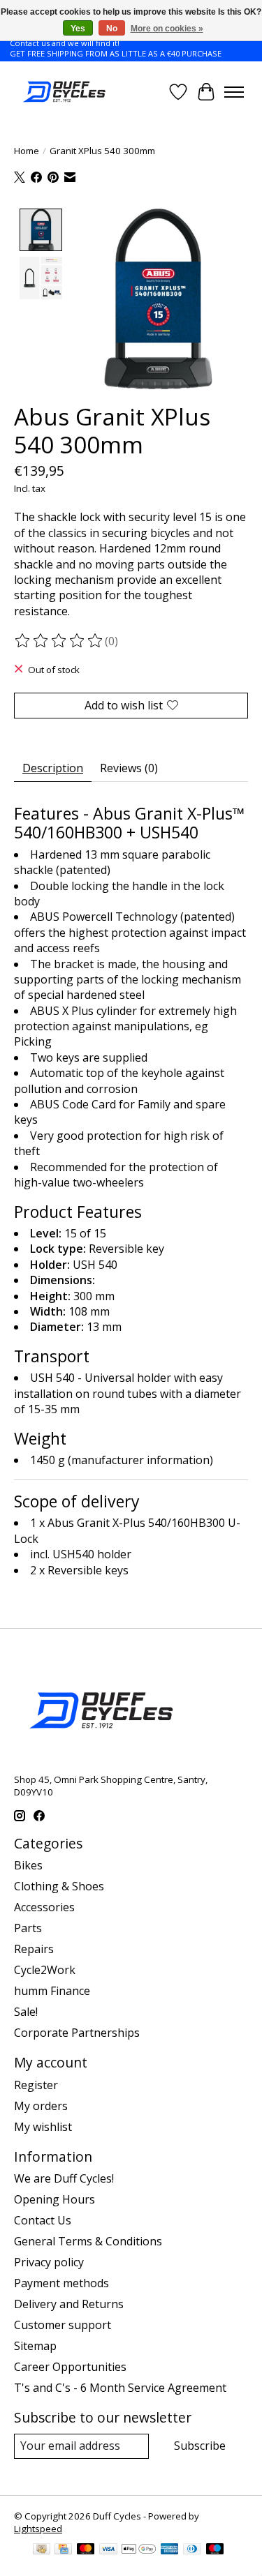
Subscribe (200, 2446)
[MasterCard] (86, 2550)
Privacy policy (49, 2262)
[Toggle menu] (234, 92)
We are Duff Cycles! (64, 2178)
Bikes (28, 1865)
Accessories (44, 1907)
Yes (78, 29)
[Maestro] (215, 2550)
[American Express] (170, 2550)
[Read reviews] (59, 641)
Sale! (26, 2012)
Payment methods (61, 2283)
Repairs (34, 1949)
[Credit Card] (63, 2550)
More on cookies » (167, 29)
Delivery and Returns (69, 2304)
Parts (28, 1928)
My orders (41, 2106)
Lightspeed (38, 2529)
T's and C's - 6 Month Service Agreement (120, 2388)
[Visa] (108, 2550)
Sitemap (35, 2346)
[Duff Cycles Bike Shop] (63, 92)
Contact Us (43, 2220)
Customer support (63, 2325)
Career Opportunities (70, 2367)
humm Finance (52, 1991)
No (112, 29)
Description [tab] (53, 768)
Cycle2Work (45, 1970)
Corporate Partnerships (77, 2033)
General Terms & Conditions (88, 2241)
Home (27, 151)
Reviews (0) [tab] (129, 768)
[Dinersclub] (192, 2550)
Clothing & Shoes (59, 1886)
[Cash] (42, 2550)
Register (36, 2085)
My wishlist (43, 2127)
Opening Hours (54, 2199)
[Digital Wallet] (139, 2550)
